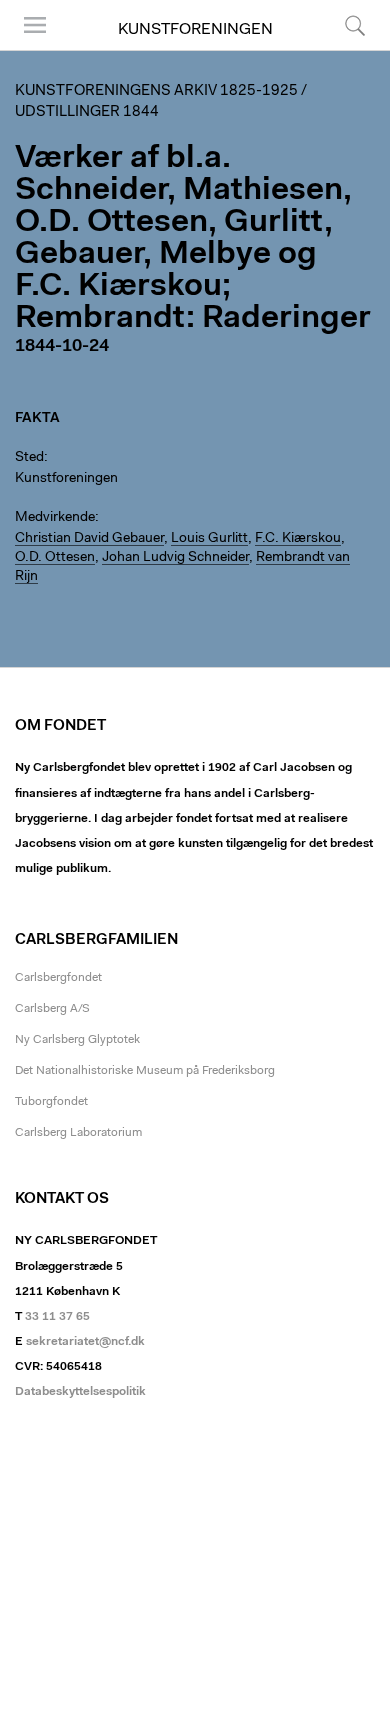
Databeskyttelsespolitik (80, 1392)
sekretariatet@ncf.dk (85, 1342)
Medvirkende (55, 518)
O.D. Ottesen (55, 558)
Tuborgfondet (51, 1102)
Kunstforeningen (195, 30)
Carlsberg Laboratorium (78, 1133)
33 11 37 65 (57, 1317)
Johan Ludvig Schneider (175, 558)
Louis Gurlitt (209, 539)
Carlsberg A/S (52, 1009)
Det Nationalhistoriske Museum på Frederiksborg (145, 1071)
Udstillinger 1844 (87, 112)
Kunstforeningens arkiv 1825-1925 (156, 91)
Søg (342, 49)
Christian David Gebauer (89, 539)
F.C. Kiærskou (298, 539)
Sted (29, 458)
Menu (28, 49)
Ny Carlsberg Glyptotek (77, 1040)
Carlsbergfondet (58, 978)
